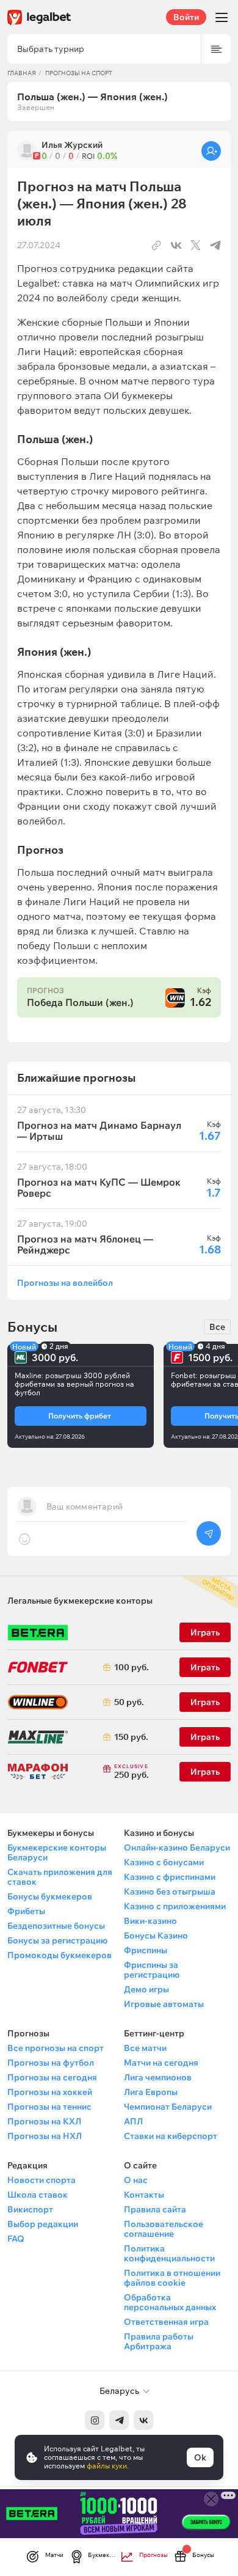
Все (217, 1327)
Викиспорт (30, 2209)
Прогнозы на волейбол (65, 1282)
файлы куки (107, 2466)
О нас (136, 2180)
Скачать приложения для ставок (60, 1877)
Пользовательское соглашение (164, 2229)
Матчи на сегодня (161, 2063)
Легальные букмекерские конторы (80, 1601)
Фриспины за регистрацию (152, 1970)
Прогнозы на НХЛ (45, 2136)
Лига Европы (151, 2092)
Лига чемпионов (158, 2077)
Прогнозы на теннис (49, 2107)
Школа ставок (38, 2195)
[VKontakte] (143, 2420)
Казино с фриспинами (170, 1877)
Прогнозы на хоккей (50, 2092)
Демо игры (146, 1989)
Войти (186, 17)
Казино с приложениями (175, 1906)
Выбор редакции (43, 2224)
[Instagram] (95, 2420)
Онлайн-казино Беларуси (177, 1848)
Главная (22, 73)
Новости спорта (41, 2180)
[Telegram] (119, 2420)
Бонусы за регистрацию (57, 1940)
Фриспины (146, 1950)
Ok (200, 2457)
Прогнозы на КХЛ (44, 2121)
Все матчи (145, 2048)
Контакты (144, 2195)
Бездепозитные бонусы (56, 1926)
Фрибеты (26, 1911)
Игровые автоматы (164, 2004)
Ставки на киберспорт (171, 2136)
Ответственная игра (166, 2322)
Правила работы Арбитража (159, 2341)
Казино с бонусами (164, 1862)
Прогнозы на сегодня (52, 2077)
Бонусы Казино (156, 1936)
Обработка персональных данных (170, 2302)
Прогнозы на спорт (79, 73)
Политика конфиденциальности (169, 2253)
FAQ (16, 2239)
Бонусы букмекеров (50, 1896)
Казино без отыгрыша (170, 1892)
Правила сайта (155, 2209)
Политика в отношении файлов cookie (172, 2278)
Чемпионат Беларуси (168, 2107)
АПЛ (133, 2121)
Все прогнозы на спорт (56, 2048)
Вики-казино (150, 1921)
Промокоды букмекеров (60, 1955)
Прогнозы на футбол (51, 2063)
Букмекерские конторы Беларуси (57, 1852)
